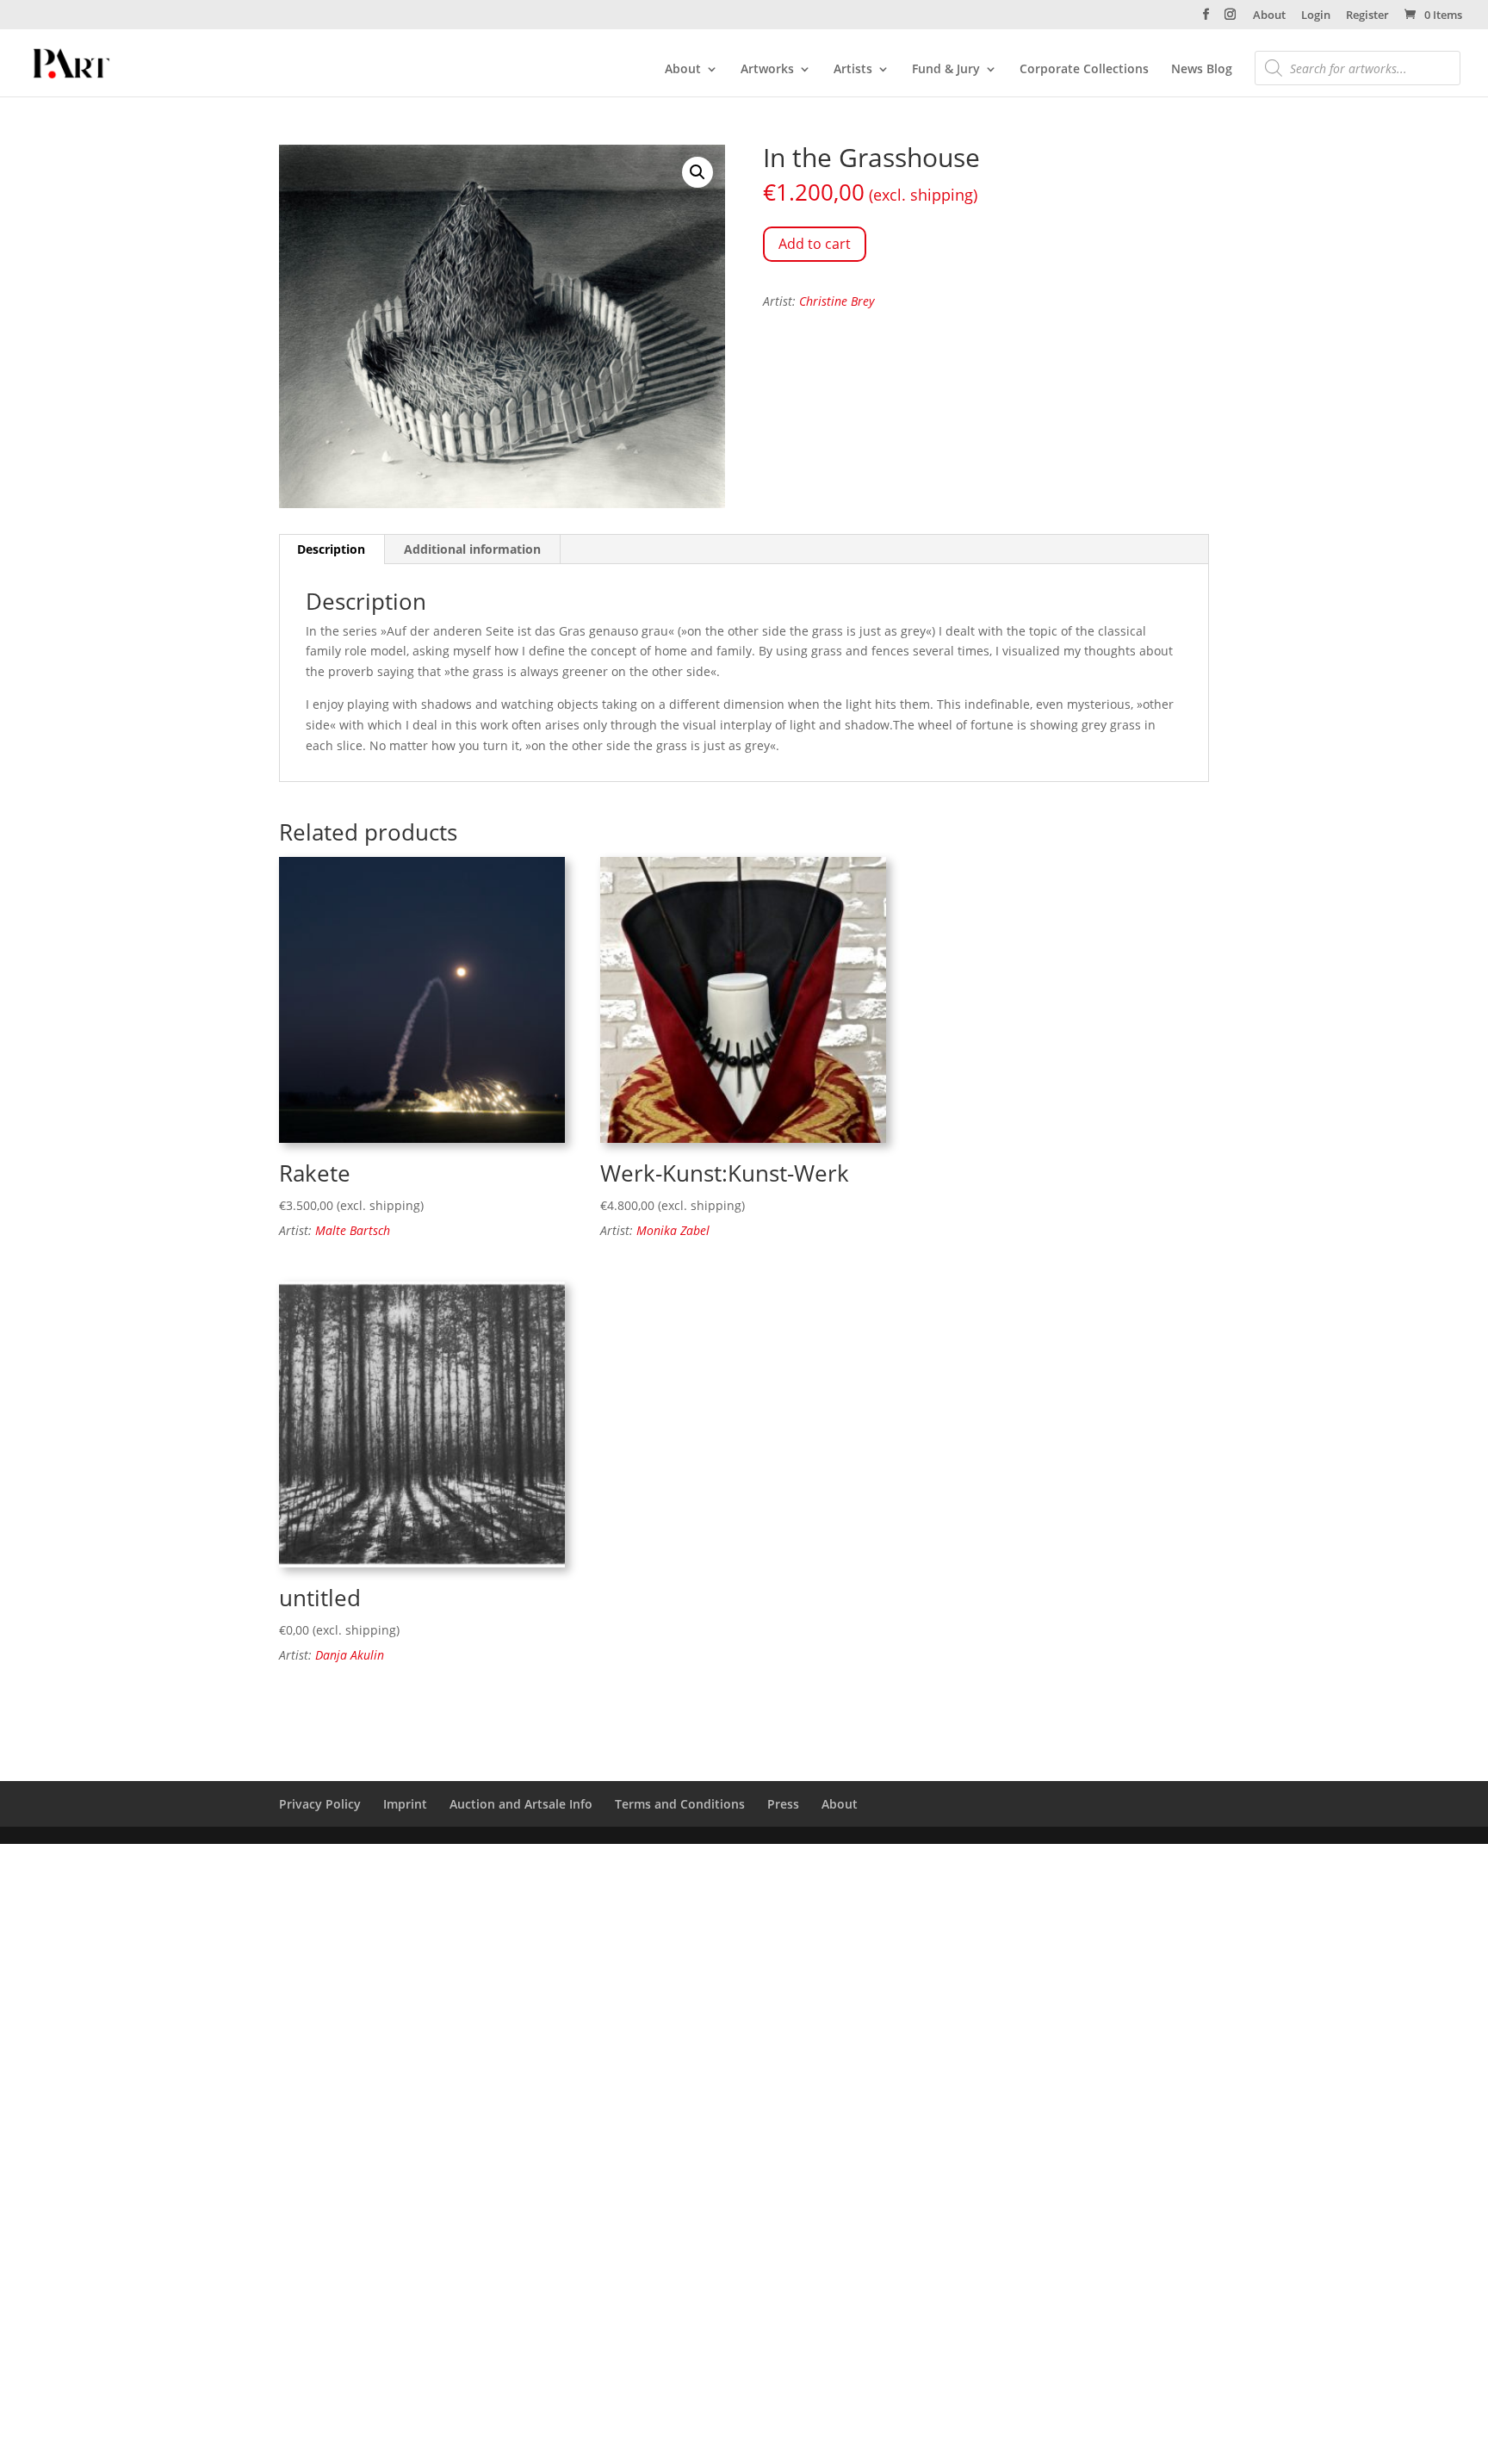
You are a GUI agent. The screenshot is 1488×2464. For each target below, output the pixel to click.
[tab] (332, 549)
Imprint (405, 1804)
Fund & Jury (946, 70)
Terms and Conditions (680, 1804)
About (1269, 16)
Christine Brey (837, 301)
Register (1367, 16)
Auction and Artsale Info (521, 1804)
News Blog (1202, 70)
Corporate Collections (1084, 70)
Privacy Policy (320, 1804)
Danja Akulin (350, 1655)
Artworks (767, 70)
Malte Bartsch (353, 1230)
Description (331, 549)
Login (1316, 16)
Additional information (472, 549)
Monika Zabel (673, 1230)
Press (783, 1804)
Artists (853, 70)
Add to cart (815, 244)
